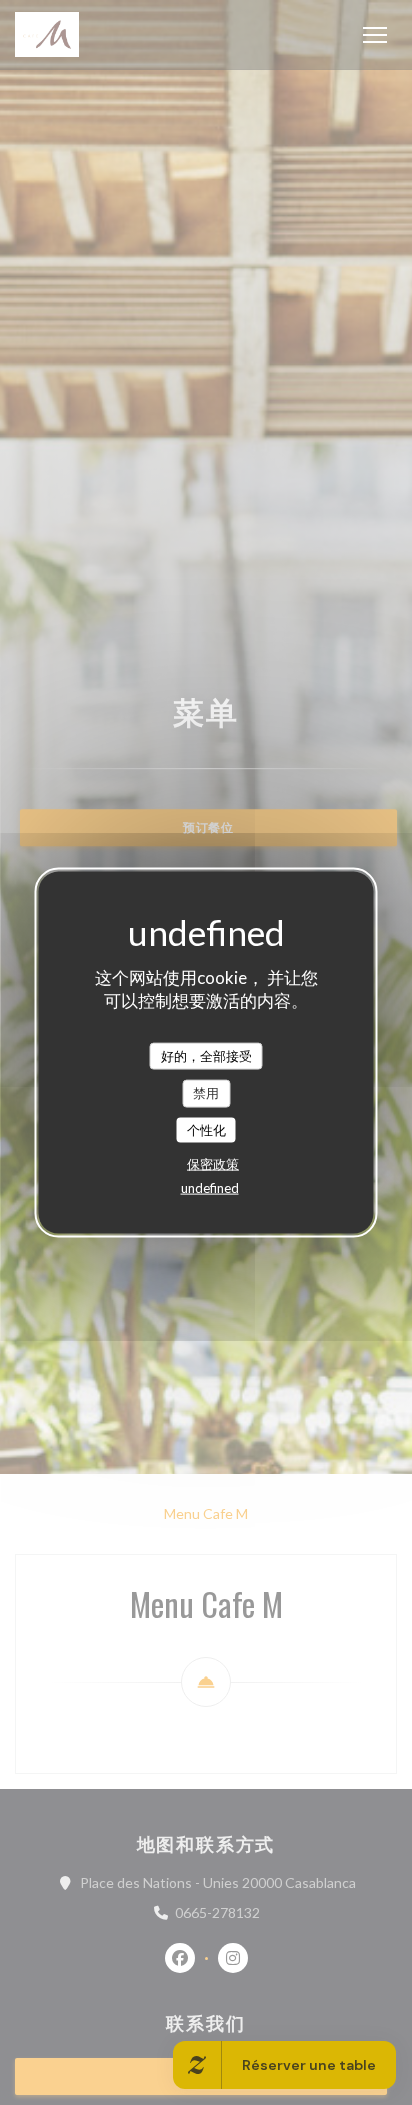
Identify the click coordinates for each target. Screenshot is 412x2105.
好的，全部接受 (206, 1055)
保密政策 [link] (213, 1164)
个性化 (206, 1129)
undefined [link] (210, 1188)
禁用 (206, 1093)
